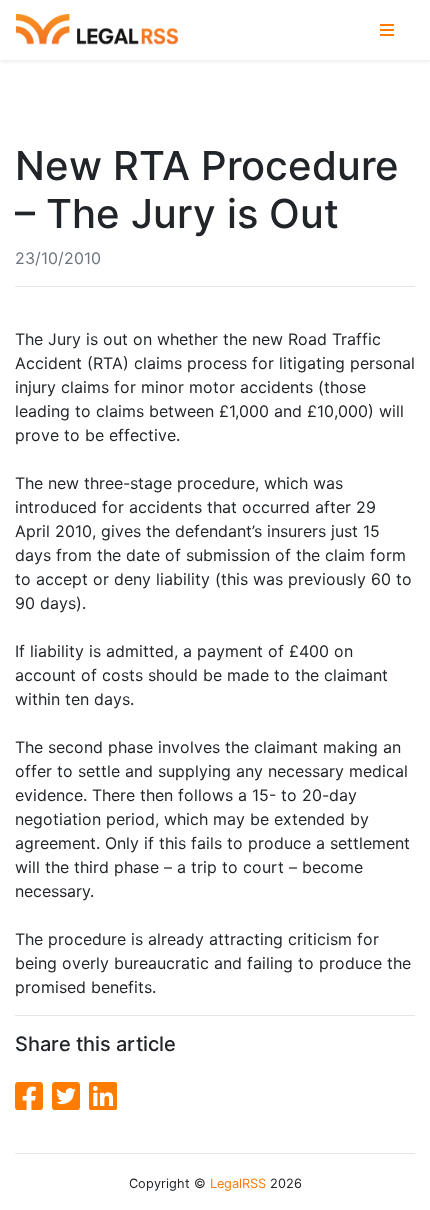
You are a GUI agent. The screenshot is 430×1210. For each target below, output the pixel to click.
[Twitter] (70, 1096)
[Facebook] (33, 1096)
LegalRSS (238, 1183)
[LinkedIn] (103, 1096)
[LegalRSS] (97, 30)
